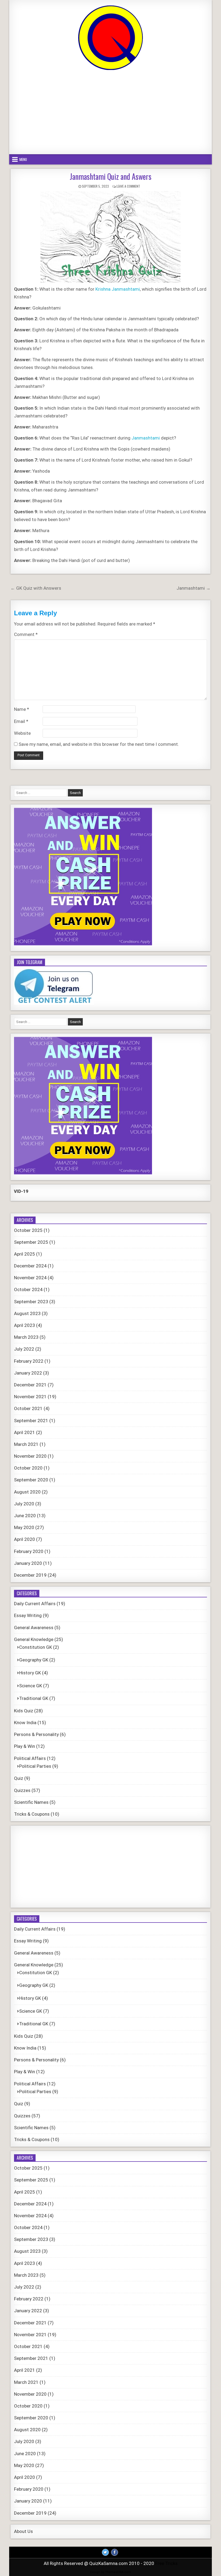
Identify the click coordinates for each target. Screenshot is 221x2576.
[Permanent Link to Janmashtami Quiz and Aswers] (110, 237)
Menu (23, 159)
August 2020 (27, 1492)
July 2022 (24, 1349)
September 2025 (31, 1242)
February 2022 (29, 1361)
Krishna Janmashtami (118, 289)
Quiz (19, 1778)
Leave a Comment (128, 186)
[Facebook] (115, 2552)
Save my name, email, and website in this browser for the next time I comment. (99, 744)
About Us (23, 2531)
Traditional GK (34, 1698)
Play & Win (25, 1746)
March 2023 (26, 1337)
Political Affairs (30, 1758)
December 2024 (30, 1266)
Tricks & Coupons (32, 1814)
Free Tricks (166, 2563)
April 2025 (25, 1254)
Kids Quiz (24, 1711)
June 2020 (25, 1516)
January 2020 (28, 1563)
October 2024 (28, 1289)
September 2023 (31, 1302)
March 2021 (26, 1444)
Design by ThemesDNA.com (110, 2572)
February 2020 (29, 1551)
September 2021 (31, 1421)
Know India (25, 1723)
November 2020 (30, 1456)
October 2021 (28, 1408)
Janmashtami (146, 438)
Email (21, 721)
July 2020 (24, 1504)
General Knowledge (34, 1639)
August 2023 (27, 1313)
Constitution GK (36, 1647)
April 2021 (25, 1432)
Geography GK (34, 1660)
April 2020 (25, 1539)
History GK (30, 1673)
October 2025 (28, 1230)
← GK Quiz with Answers (36, 588)
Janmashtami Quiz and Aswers (111, 176)
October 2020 (28, 1468)
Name (22, 709)
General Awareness (34, 1628)
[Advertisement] (110, 113)
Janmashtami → (194, 588)
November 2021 (30, 1397)
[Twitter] (105, 2552)
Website (22, 733)
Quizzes (22, 1790)
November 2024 (30, 1278)
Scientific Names (31, 1802)
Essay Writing (28, 1615)
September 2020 (31, 1480)
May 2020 (24, 1527)
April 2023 (25, 1325)
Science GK (31, 1686)
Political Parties (35, 1766)
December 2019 (30, 1575)
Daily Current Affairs (35, 1604)
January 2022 (28, 1373)
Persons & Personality (36, 1734)
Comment (26, 634)
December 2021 (30, 1385)
